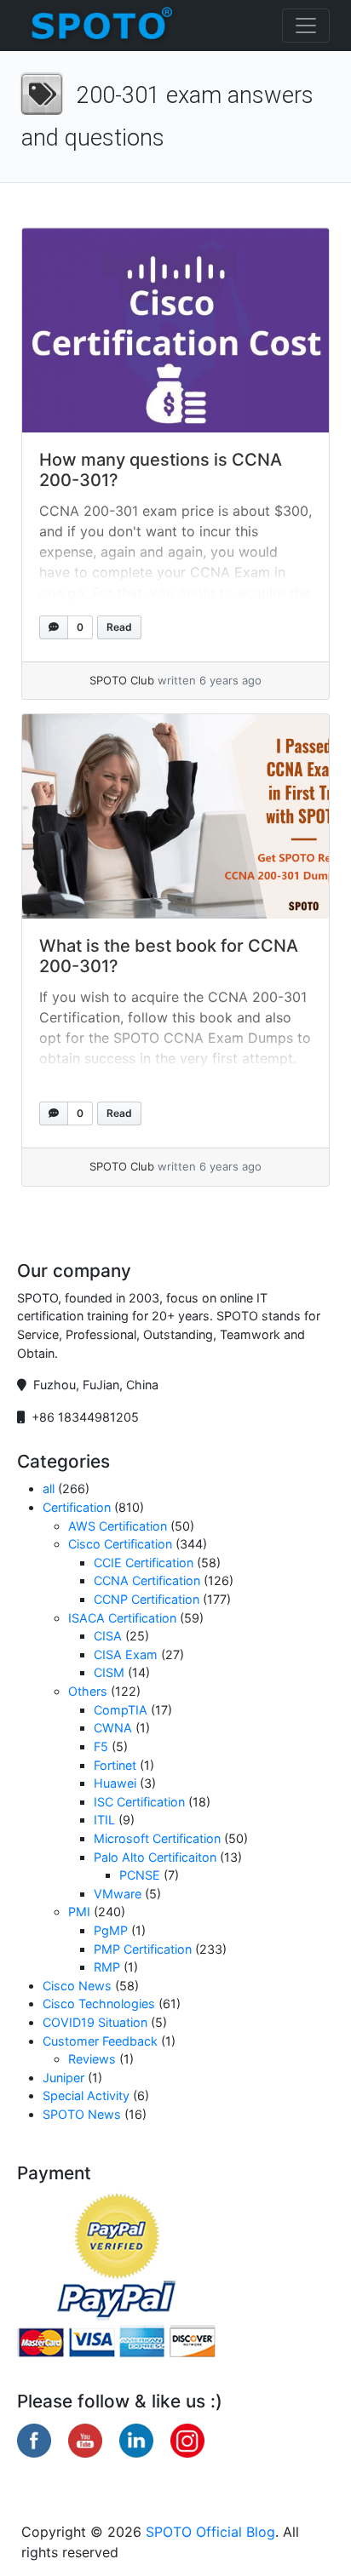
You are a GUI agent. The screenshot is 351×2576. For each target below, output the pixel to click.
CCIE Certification (144, 1563)
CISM (109, 1672)
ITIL (104, 1820)
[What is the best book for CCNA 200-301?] (175, 816)
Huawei (115, 1783)
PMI (79, 1912)
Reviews (92, 2059)
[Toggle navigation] (306, 26)
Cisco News (77, 1986)
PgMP (111, 1930)
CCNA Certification (147, 1580)
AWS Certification (118, 1526)
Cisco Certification (120, 1544)
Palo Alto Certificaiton (155, 1857)
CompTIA (121, 1710)
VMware (118, 1894)
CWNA (113, 1728)
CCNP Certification (147, 1599)
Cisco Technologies (99, 2004)
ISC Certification (139, 1802)
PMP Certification (143, 1949)
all (49, 1488)
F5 (101, 1746)
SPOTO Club (122, 680)
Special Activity (86, 2095)
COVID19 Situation (95, 2022)
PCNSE (140, 1875)
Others (88, 1691)
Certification (77, 1507)
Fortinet (115, 1765)
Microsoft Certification (157, 1838)
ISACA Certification (122, 1618)
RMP (107, 1967)
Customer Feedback (100, 2041)
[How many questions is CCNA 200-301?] (175, 330)
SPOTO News (82, 2114)
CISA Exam (126, 1654)
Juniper (63, 2078)
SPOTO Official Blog (210, 2532)
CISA (108, 1636)
